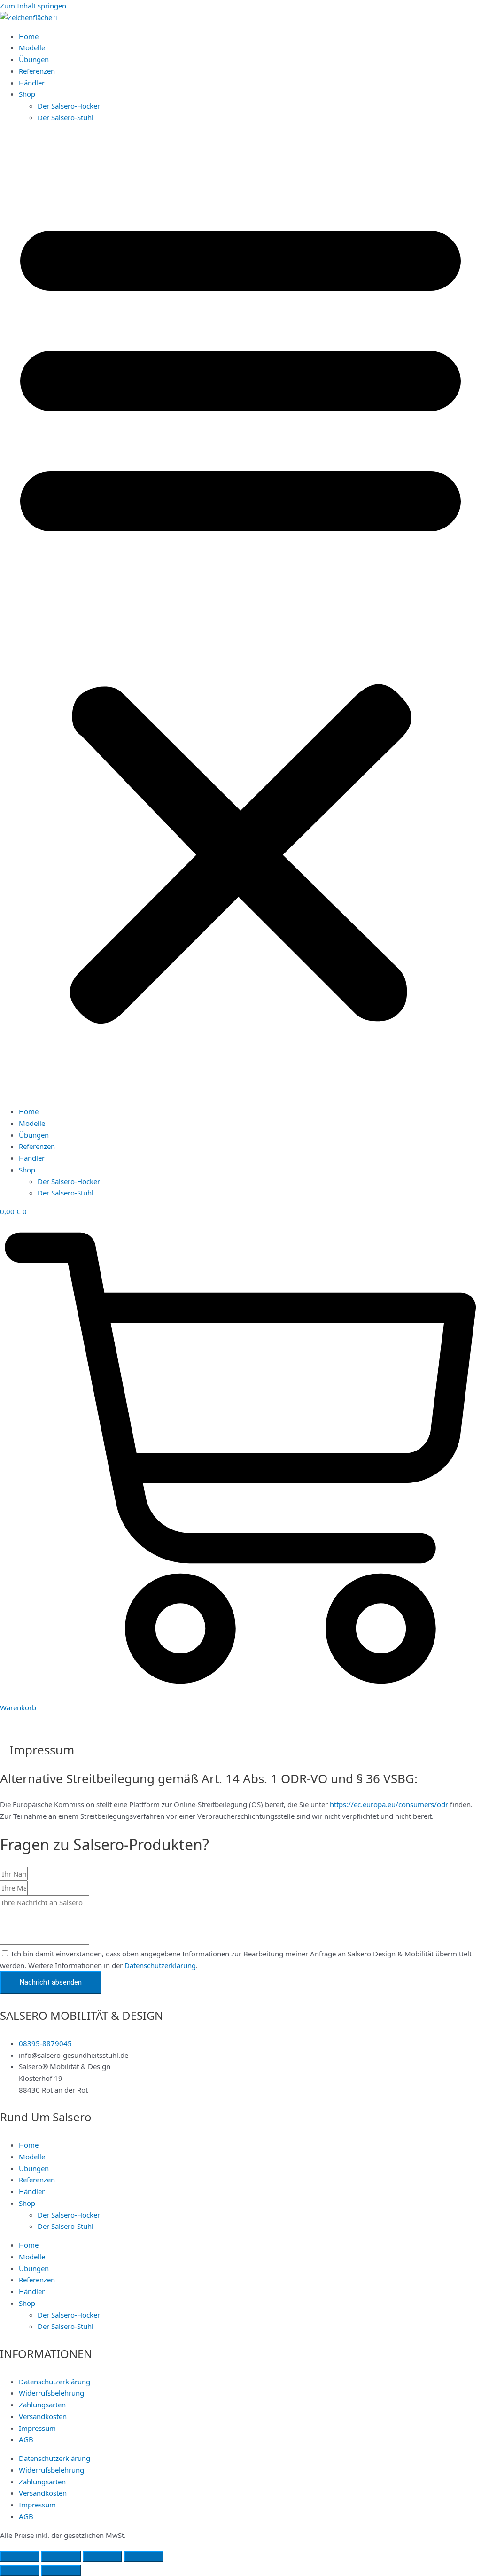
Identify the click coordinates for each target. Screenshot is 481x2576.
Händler (32, 83)
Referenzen (37, 71)
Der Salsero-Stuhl (66, 117)
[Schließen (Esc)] (144, 2556)
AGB (26, 2439)
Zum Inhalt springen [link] (33, 6)
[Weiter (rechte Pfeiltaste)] (61, 2570)
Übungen (34, 59)
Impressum (37, 2428)
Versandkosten (43, 2416)
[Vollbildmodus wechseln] (61, 2556)
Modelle (32, 47)
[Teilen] (102, 2556)
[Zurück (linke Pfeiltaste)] (20, 2570)
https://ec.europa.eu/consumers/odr (389, 1804)
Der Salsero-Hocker (69, 106)
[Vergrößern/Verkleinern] (20, 2556)
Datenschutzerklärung (160, 1965)
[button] (240, 615)
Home (29, 36)
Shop (27, 94)
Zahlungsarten (42, 2405)
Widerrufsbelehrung (51, 2393)
